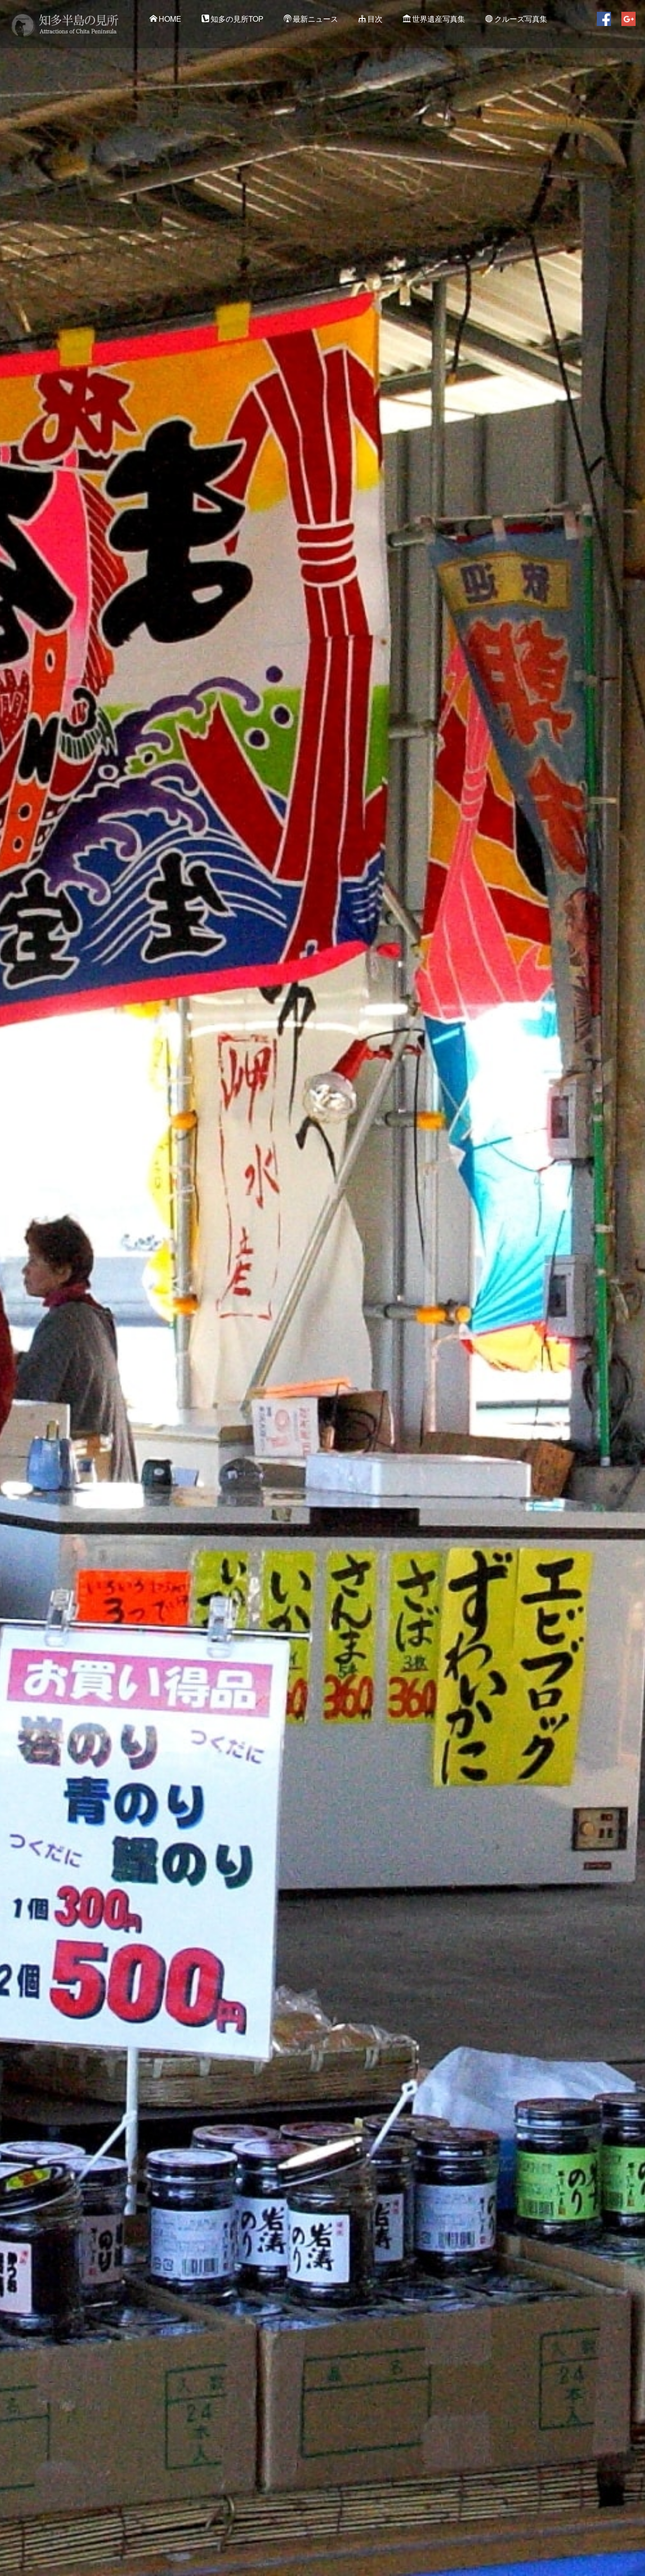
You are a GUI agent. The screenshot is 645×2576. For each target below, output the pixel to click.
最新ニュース (315, 19)
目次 (375, 19)
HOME (170, 19)
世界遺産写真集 (439, 19)
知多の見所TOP (237, 19)
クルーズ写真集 (521, 19)
